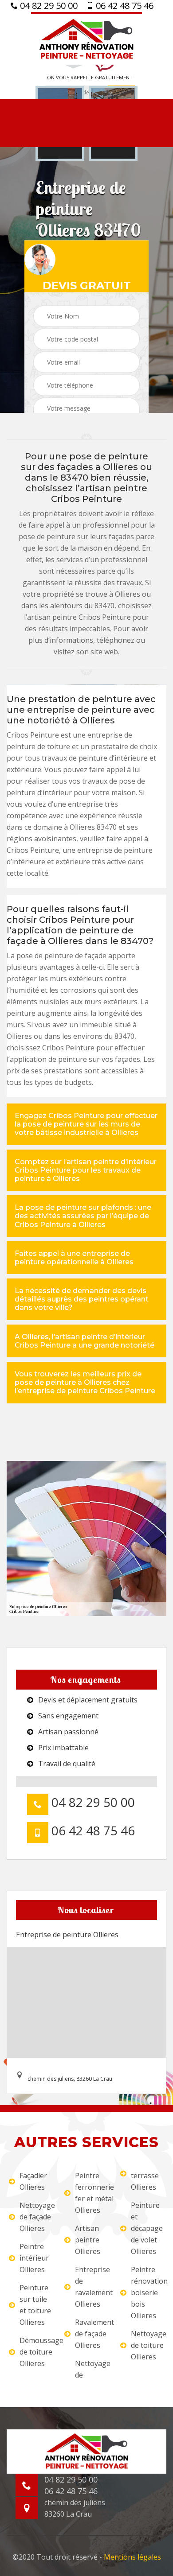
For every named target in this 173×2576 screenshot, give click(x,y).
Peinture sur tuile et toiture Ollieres (35, 2305)
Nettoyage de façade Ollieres (36, 2217)
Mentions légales (132, 2557)
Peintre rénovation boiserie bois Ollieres (147, 2292)
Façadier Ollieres (33, 2181)
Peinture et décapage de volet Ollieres (147, 2228)
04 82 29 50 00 (48, 6)
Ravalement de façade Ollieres (92, 2334)
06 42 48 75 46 (124, 6)
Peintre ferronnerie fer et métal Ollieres (92, 2193)
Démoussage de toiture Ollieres (36, 2352)
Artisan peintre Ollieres (88, 2240)
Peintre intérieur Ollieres (34, 2258)
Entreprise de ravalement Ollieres (92, 2287)
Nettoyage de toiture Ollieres (147, 2345)
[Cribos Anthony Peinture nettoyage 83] (86, 38)
